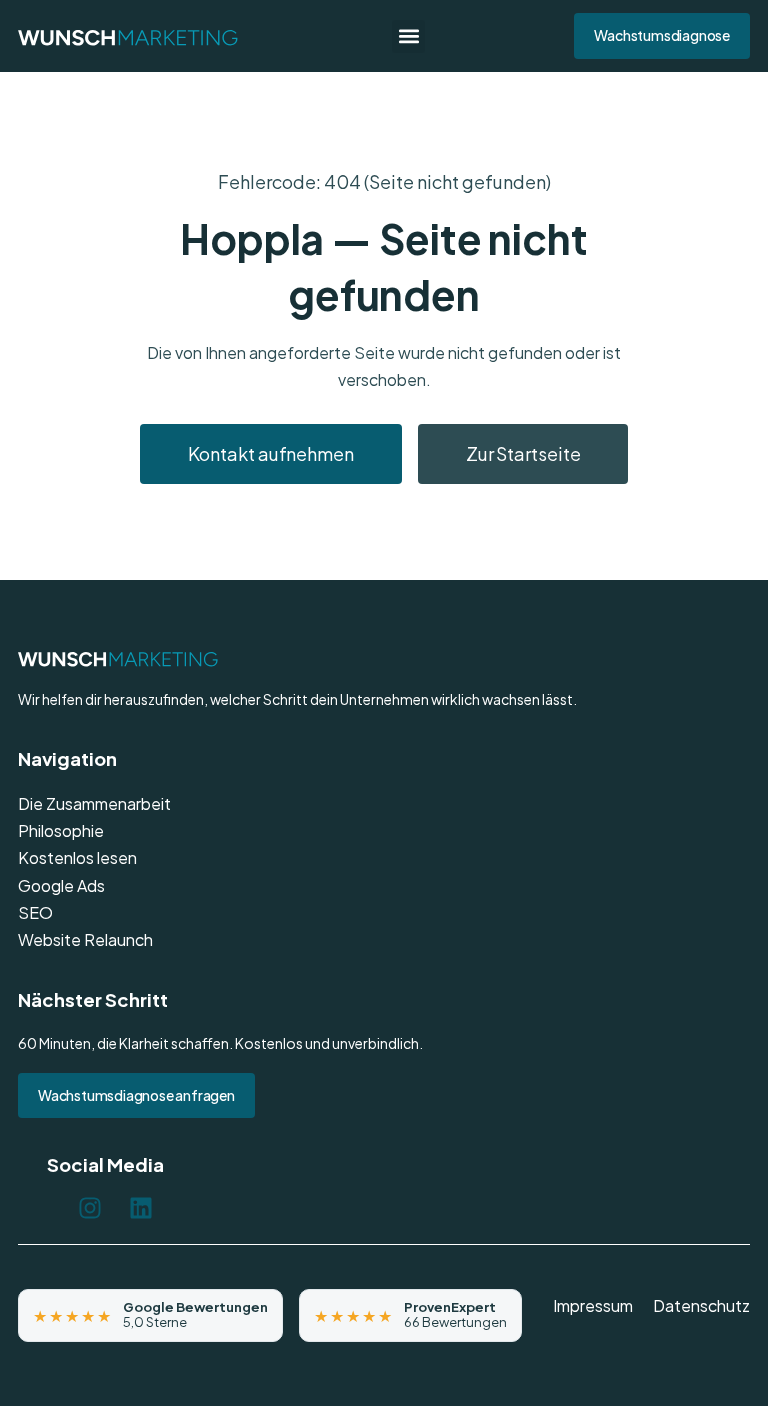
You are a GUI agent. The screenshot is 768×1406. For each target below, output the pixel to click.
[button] (408, 36)
